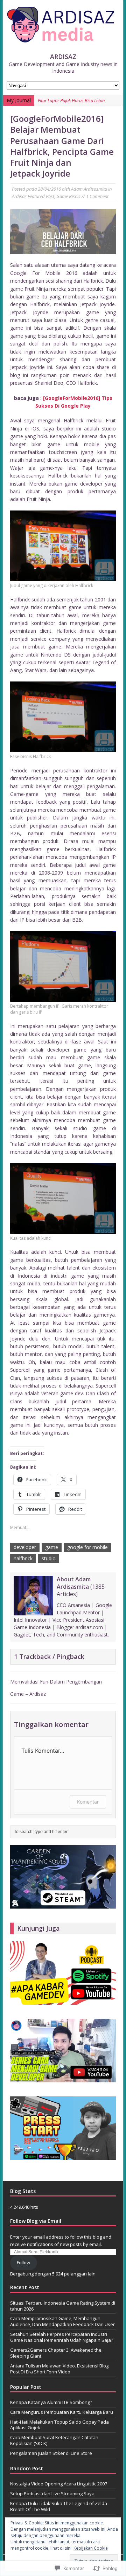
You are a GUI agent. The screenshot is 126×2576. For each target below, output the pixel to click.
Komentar (88, 1802)
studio (49, 1558)
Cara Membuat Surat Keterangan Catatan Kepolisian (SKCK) (54, 2440)
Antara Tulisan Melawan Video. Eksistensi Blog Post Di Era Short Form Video (59, 2369)
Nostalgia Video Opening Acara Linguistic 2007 (59, 2484)
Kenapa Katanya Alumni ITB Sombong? (51, 2402)
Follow (23, 2262)
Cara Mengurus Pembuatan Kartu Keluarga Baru (62, 2412)
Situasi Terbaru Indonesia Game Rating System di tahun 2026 (63, 2306)
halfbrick (23, 1558)
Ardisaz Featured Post (33, 196)
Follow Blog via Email (36, 2221)
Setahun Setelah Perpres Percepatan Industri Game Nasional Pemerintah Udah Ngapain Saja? (62, 2337)
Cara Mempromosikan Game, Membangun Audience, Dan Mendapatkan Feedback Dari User (62, 2321)
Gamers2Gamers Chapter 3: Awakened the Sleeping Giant (56, 2353)
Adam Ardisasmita (89, 189)
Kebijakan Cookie (91, 2548)
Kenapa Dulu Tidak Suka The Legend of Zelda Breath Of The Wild (59, 2506)
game (52, 1547)
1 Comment (97, 196)
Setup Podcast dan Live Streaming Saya (52, 2493)
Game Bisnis (68, 196)
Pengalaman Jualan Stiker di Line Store (51, 2453)
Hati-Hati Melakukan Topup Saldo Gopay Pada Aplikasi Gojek (59, 2425)
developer (25, 1547)
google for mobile (87, 1547)
